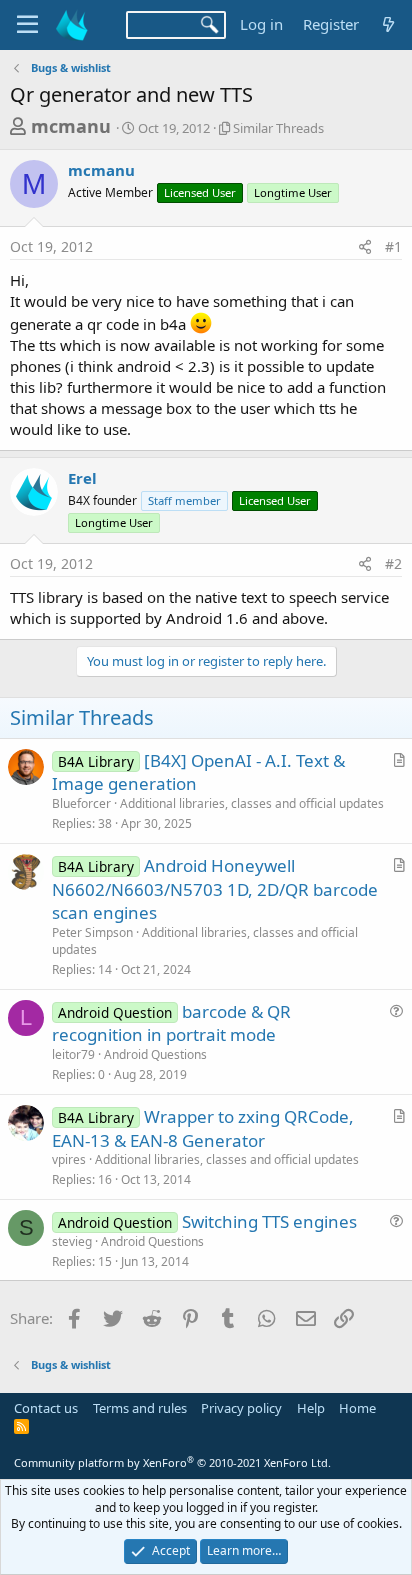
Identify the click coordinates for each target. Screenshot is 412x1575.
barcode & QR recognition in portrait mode (171, 1023)
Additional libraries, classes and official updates (252, 803)
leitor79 (73, 1054)
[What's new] (388, 24)
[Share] (365, 247)
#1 (393, 246)
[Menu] (27, 25)
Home (357, 1408)
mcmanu (71, 126)
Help (311, 1408)
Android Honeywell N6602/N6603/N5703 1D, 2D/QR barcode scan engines (215, 889)
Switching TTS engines (269, 1221)
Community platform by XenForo (172, 1462)
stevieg (72, 1241)
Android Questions (155, 1054)
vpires (69, 1159)
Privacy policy (241, 1408)
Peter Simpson (92, 932)
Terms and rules (140, 1408)
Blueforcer (81, 803)
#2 (393, 563)
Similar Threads (278, 128)
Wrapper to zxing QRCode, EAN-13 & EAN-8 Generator (203, 1128)
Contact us (46, 1408)
